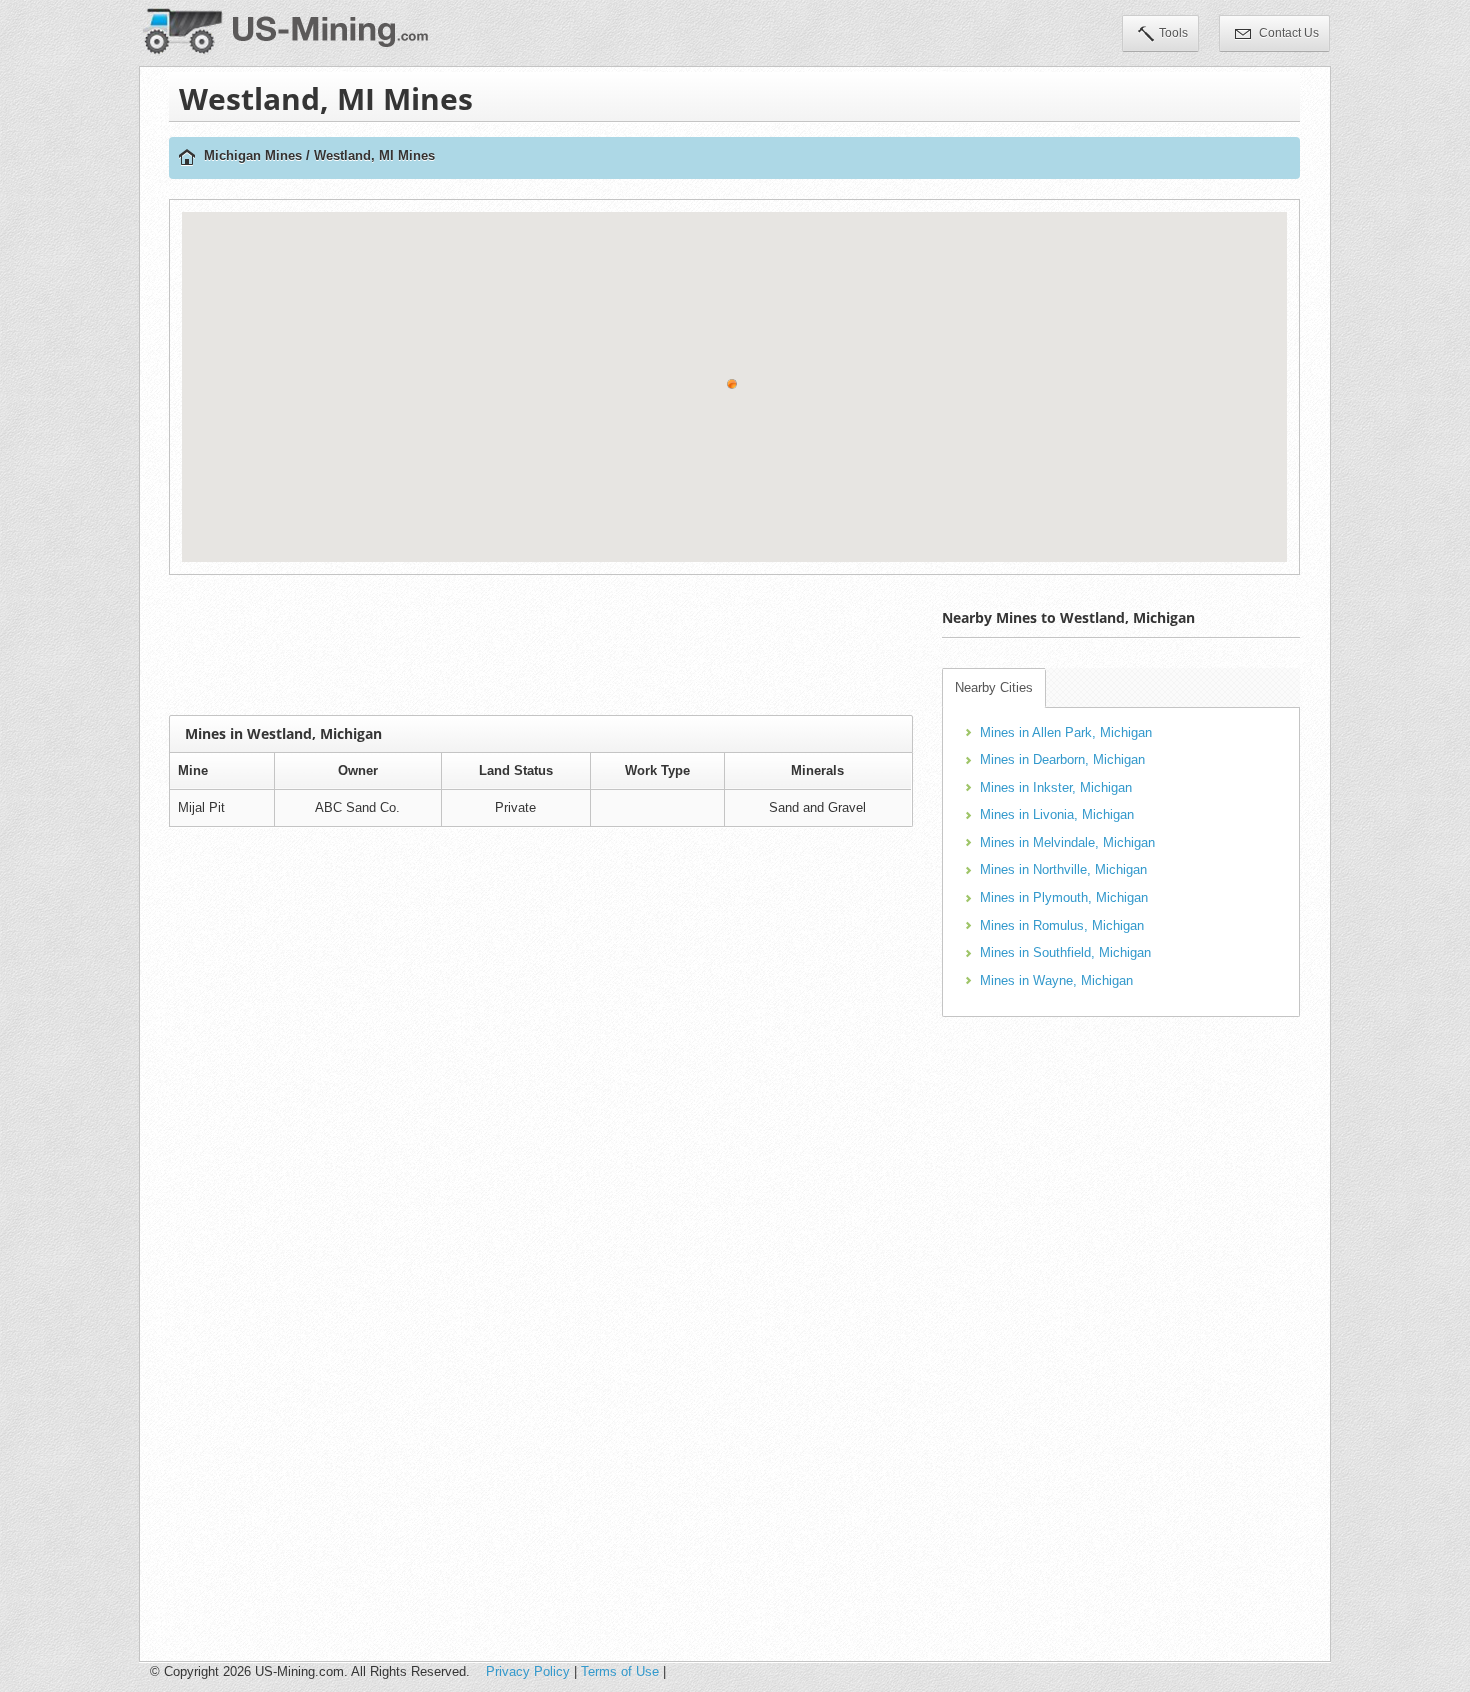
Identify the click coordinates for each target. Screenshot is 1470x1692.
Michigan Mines (253, 155)
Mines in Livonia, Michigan (1057, 814)
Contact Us (1287, 33)
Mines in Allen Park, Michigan (1066, 732)
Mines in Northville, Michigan (1063, 869)
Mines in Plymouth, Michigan (1064, 897)
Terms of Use (620, 1671)
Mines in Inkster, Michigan (1056, 787)
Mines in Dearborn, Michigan (1062, 759)
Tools (1173, 33)
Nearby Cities (994, 687)
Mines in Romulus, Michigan (1062, 925)
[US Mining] (187, 158)
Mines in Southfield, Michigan (1065, 952)
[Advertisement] (541, 645)
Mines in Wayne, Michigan (1056, 980)
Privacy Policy (528, 1671)
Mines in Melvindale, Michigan (1067, 842)
